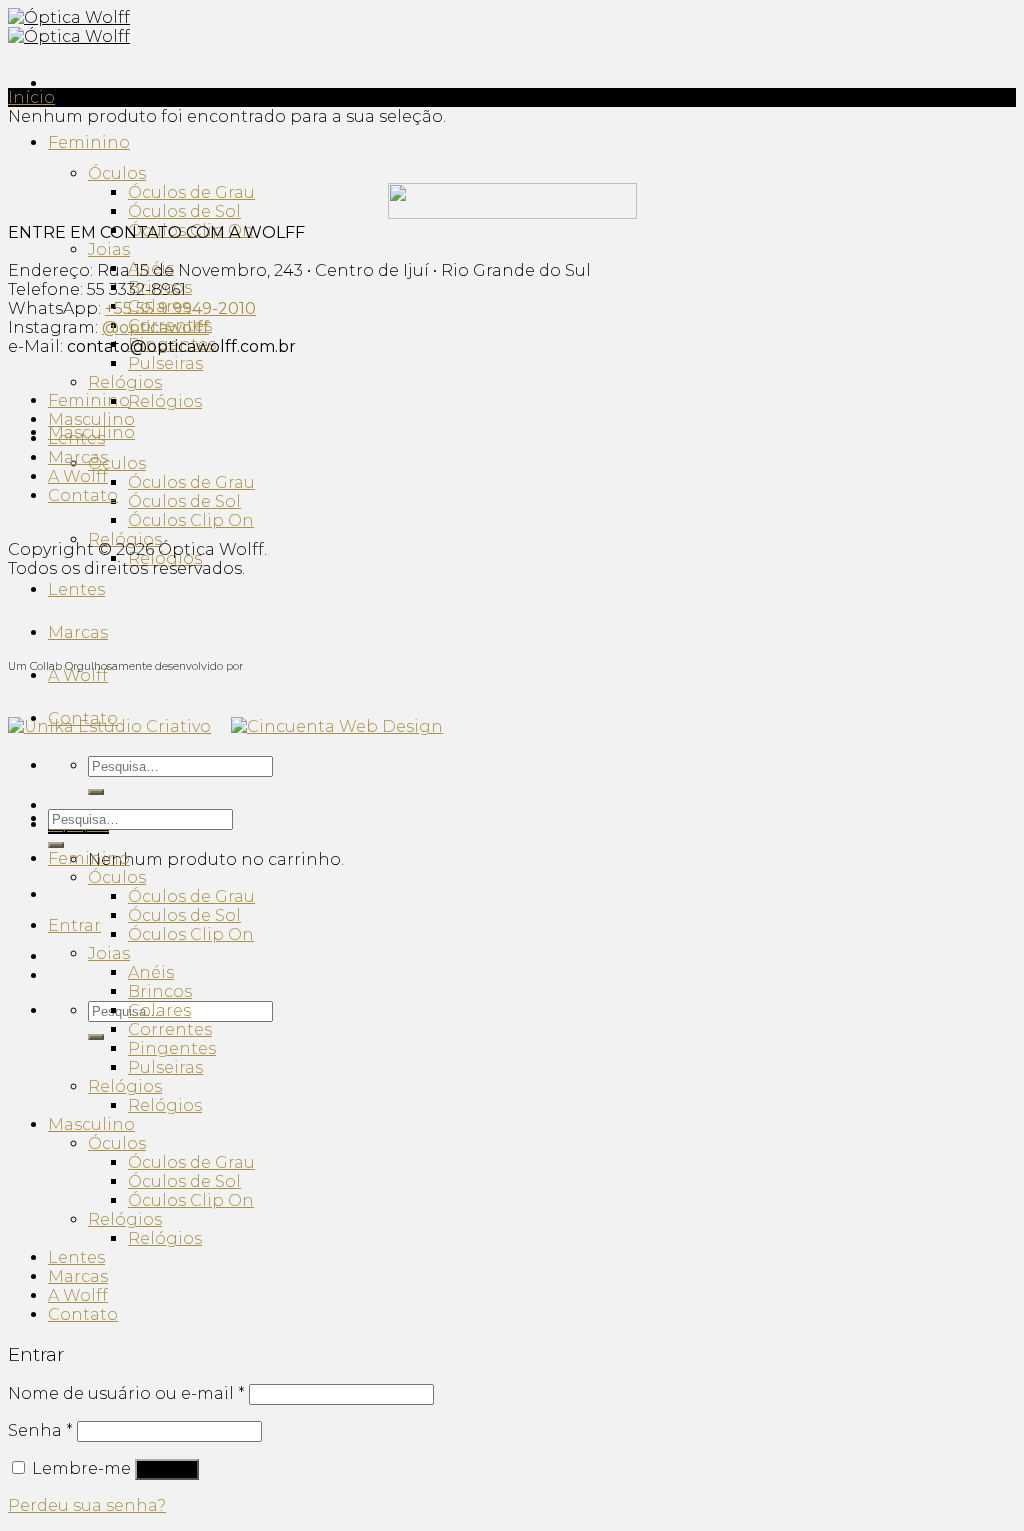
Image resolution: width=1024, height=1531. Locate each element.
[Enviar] (96, 792)
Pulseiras (165, 363)
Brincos (160, 991)
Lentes (76, 589)
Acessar (167, 1469)
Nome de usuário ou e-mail (126, 1393)
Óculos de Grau (191, 192)
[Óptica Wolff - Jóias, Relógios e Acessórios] (69, 27)
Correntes (170, 1029)
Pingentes (172, 1048)
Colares (159, 1010)
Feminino (89, 142)
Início (31, 97)
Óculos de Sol (184, 211)
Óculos (117, 173)
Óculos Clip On (191, 520)
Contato (83, 495)
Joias (109, 249)
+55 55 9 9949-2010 (180, 308)
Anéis (151, 972)
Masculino (91, 419)
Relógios (125, 382)
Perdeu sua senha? (87, 1505)
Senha (40, 1430)
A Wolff (78, 675)
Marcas (78, 632)
